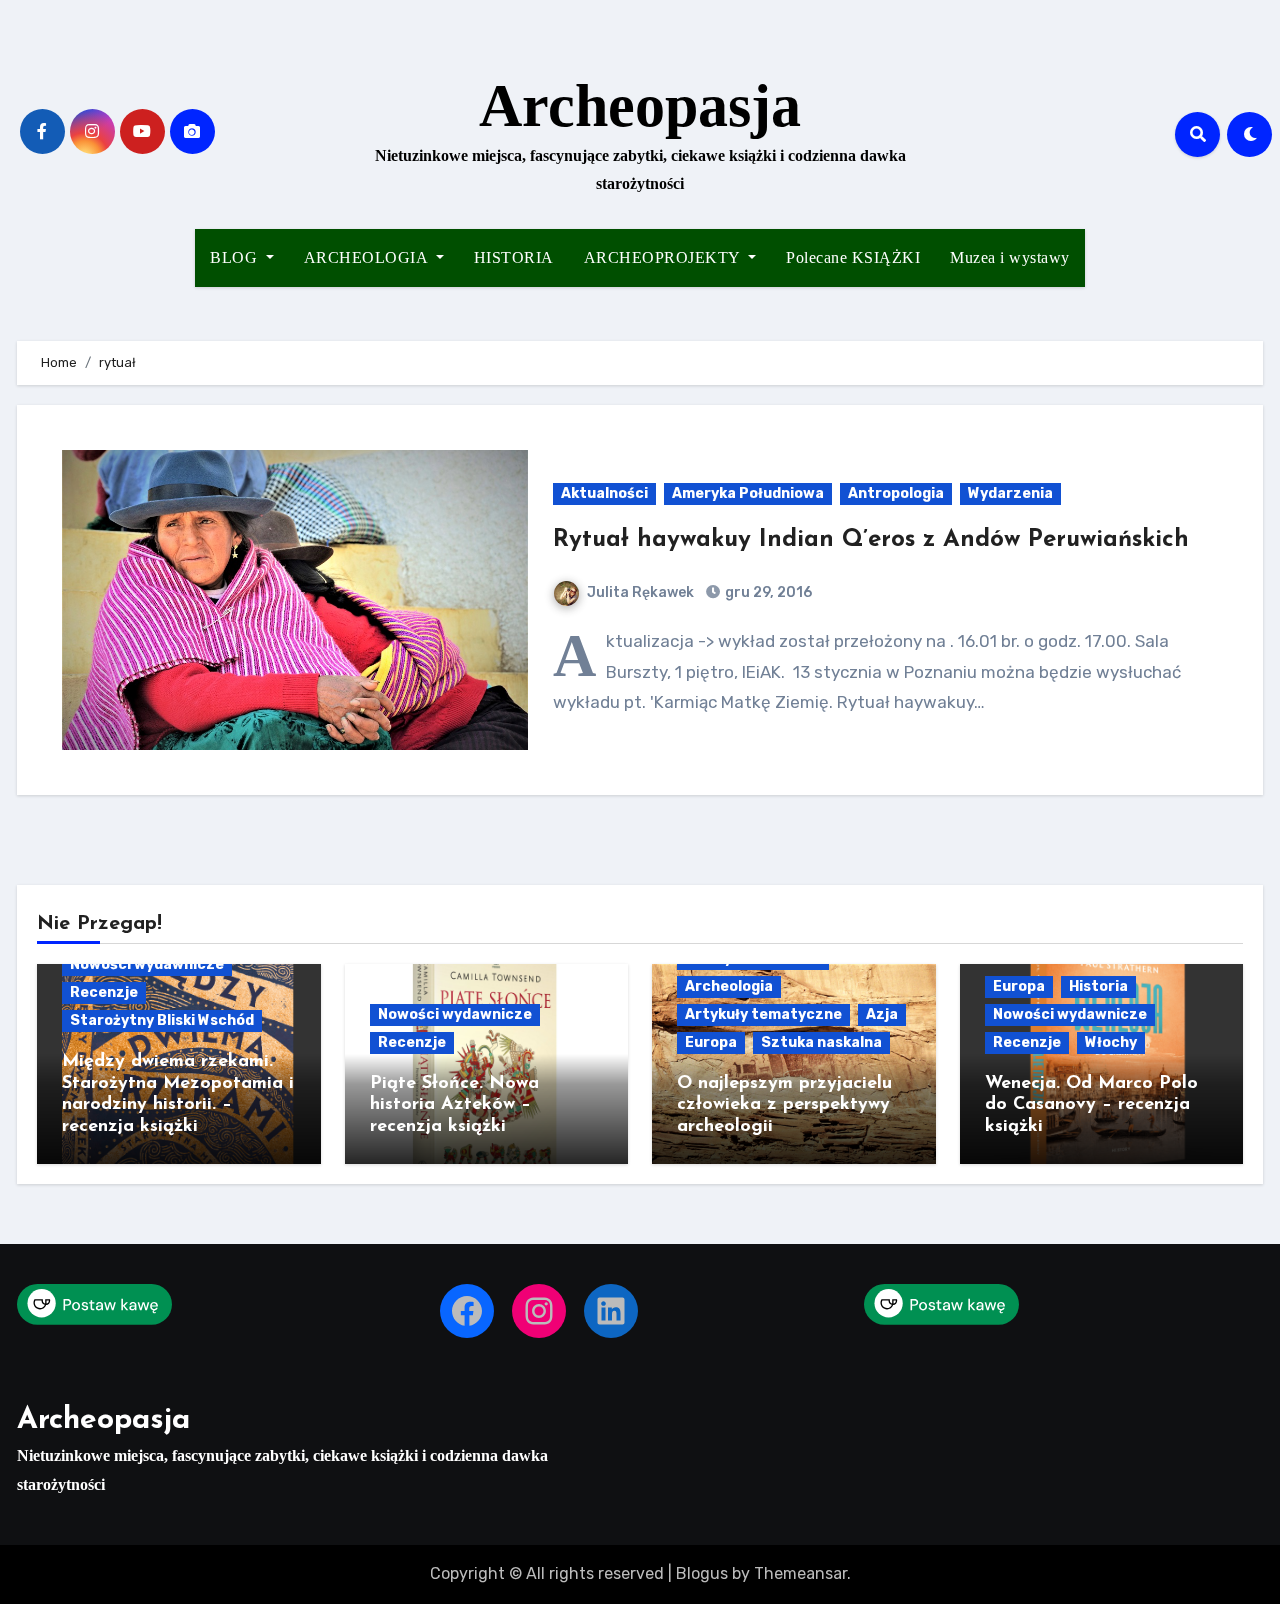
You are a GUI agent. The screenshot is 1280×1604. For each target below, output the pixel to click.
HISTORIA (514, 257)
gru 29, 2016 (767, 592)
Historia (1098, 986)
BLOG (236, 257)
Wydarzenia (1010, 493)
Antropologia (896, 493)
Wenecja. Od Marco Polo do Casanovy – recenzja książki (1091, 1105)
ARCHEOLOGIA (368, 257)
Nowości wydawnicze (147, 964)
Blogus (702, 1573)
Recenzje (104, 992)
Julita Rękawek (640, 592)
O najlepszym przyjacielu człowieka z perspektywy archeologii (784, 1105)
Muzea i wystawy (1010, 257)
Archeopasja (640, 106)
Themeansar (800, 1573)
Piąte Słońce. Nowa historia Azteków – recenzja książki (454, 1105)
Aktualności (604, 493)
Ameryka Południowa (748, 493)
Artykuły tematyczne (763, 1014)
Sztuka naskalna (821, 1042)
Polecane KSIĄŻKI (853, 257)
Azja (882, 1014)
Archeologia (729, 986)
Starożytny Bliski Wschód (162, 1020)
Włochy (1111, 1042)
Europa (711, 1042)
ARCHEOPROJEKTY (664, 257)
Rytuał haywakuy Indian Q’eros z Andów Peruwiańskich (871, 540)
